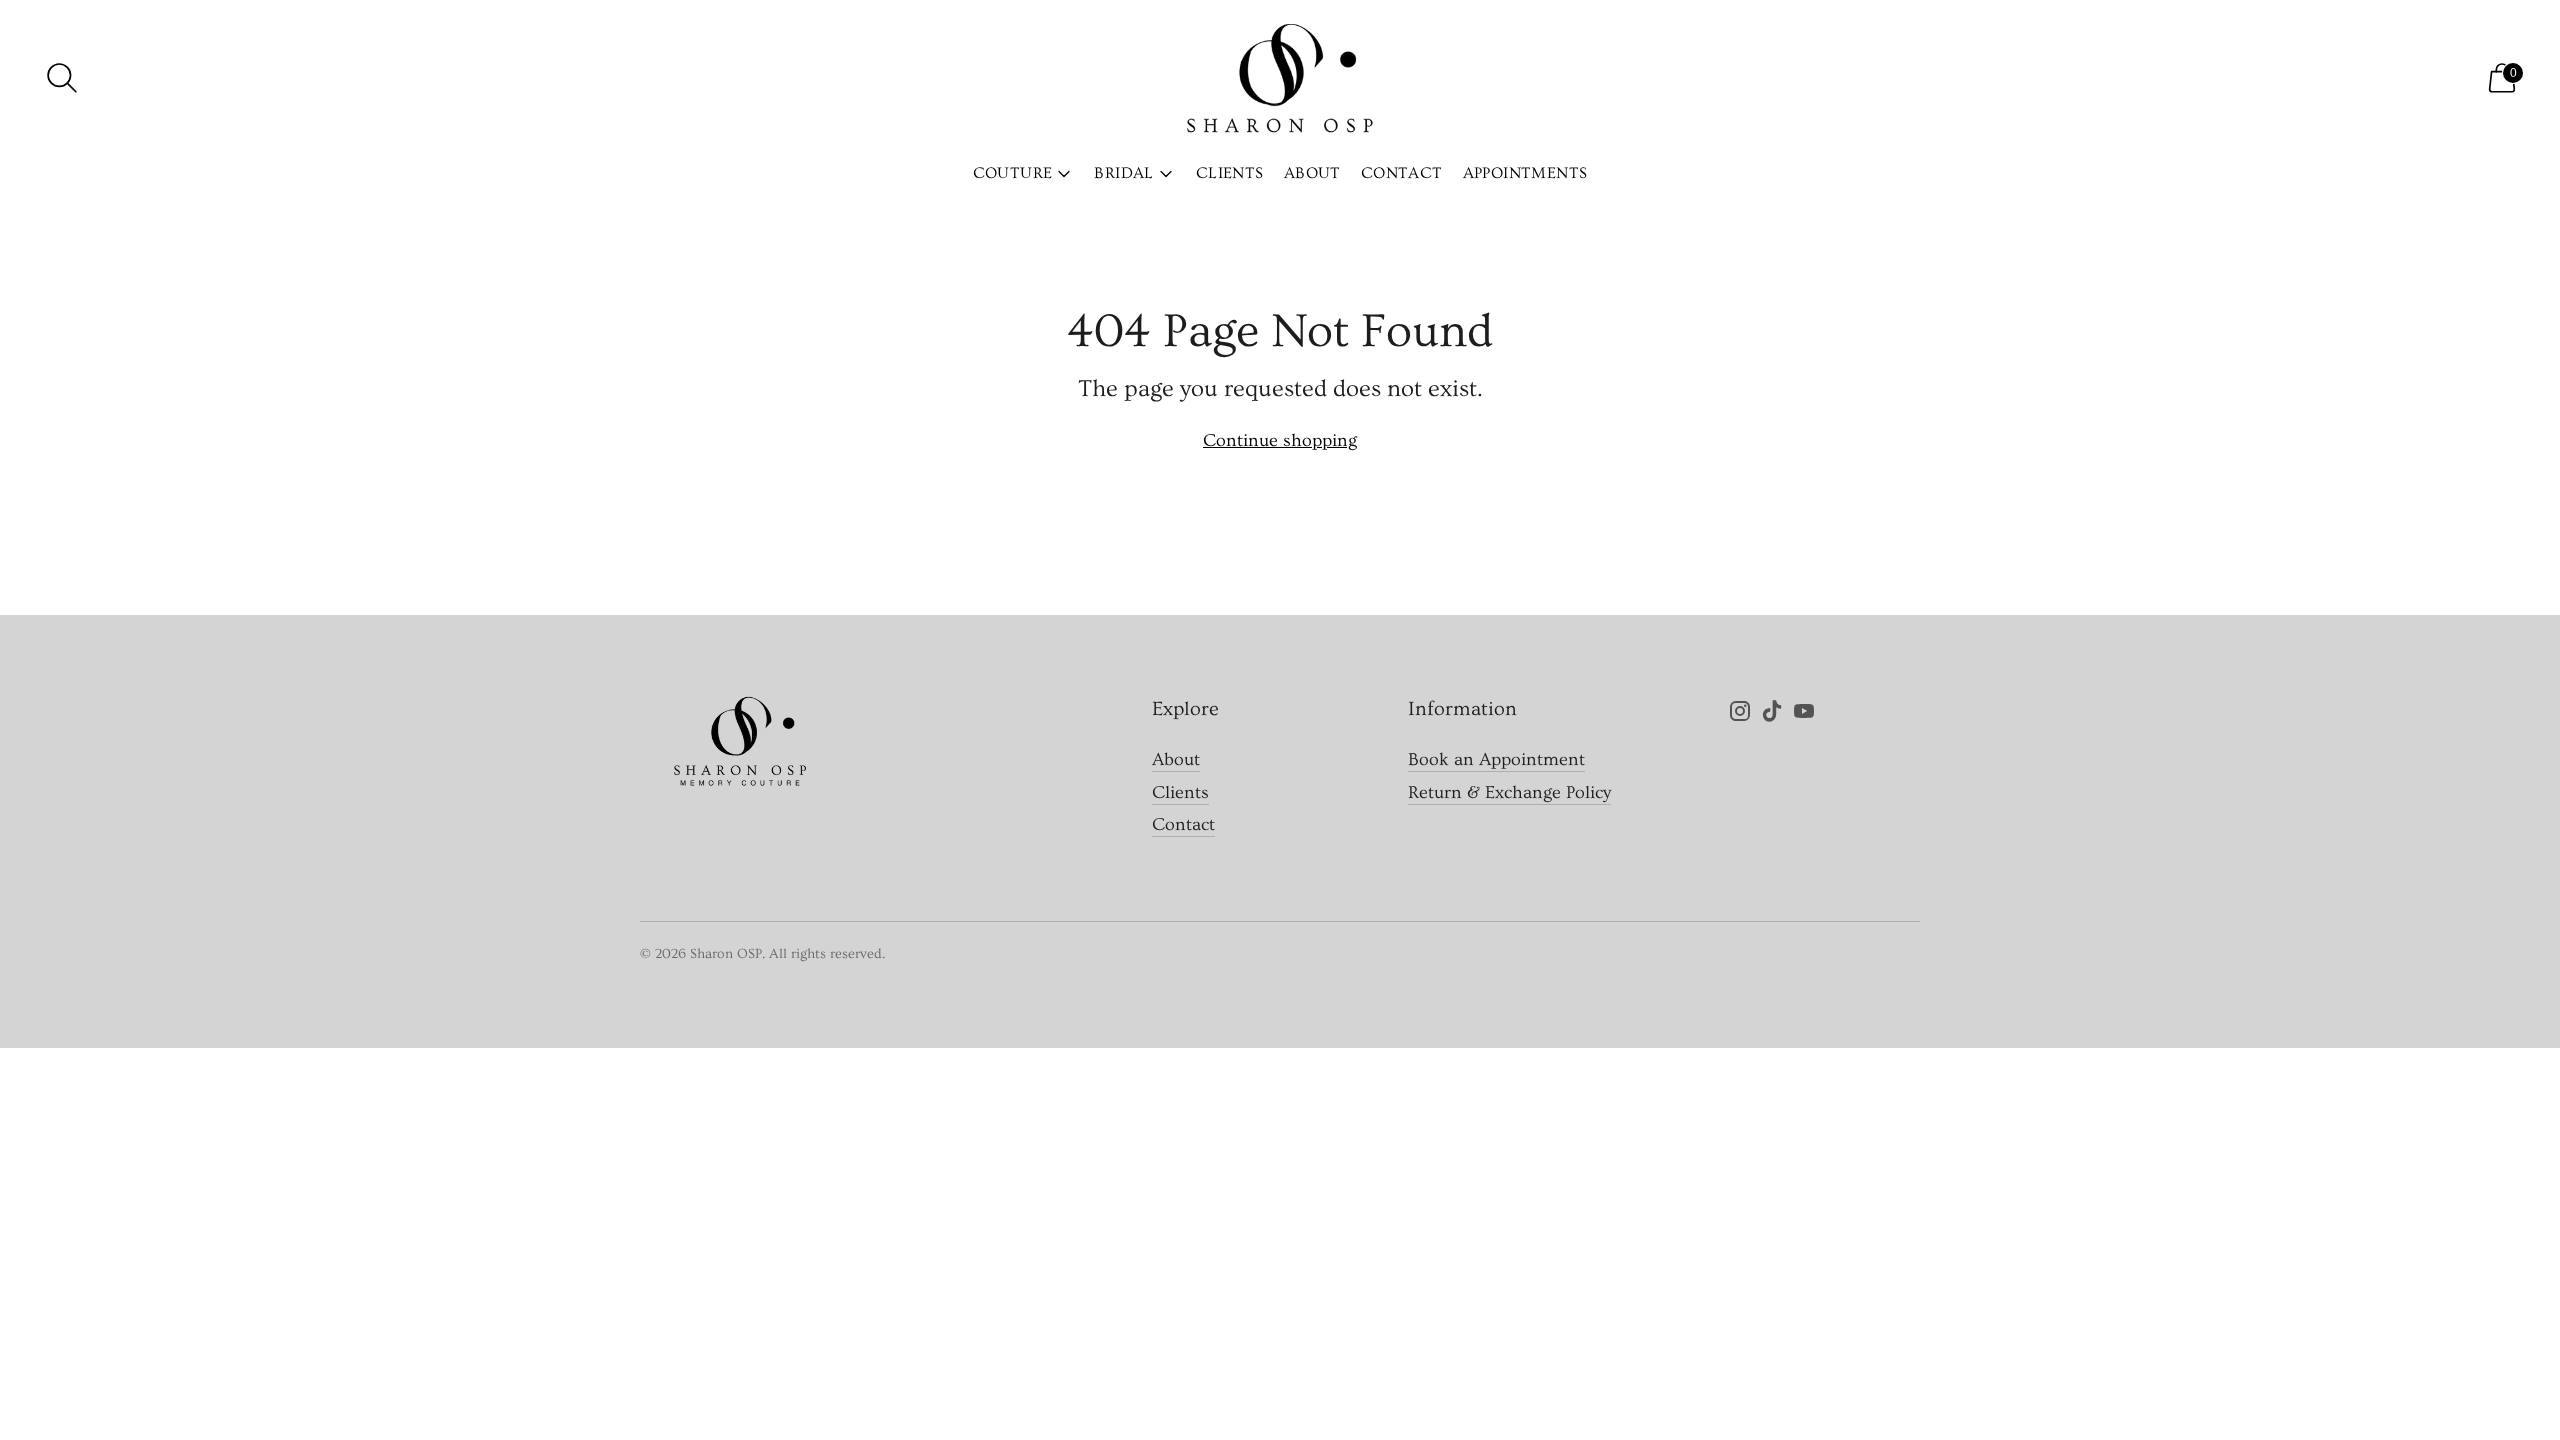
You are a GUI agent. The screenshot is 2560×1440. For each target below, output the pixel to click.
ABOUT (1312, 173)
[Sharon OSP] (1280, 77)
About (1176, 759)
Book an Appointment (1496, 759)
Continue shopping (1280, 440)
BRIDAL (1123, 173)
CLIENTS (1230, 173)
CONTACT (1402, 173)
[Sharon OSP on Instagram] (1740, 715)
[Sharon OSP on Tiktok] (1772, 715)
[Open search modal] (62, 78)
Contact (1183, 824)
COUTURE (1013, 173)
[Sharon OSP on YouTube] (1804, 715)
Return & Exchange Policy (1509, 792)
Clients (1180, 792)
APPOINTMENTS (1525, 173)
